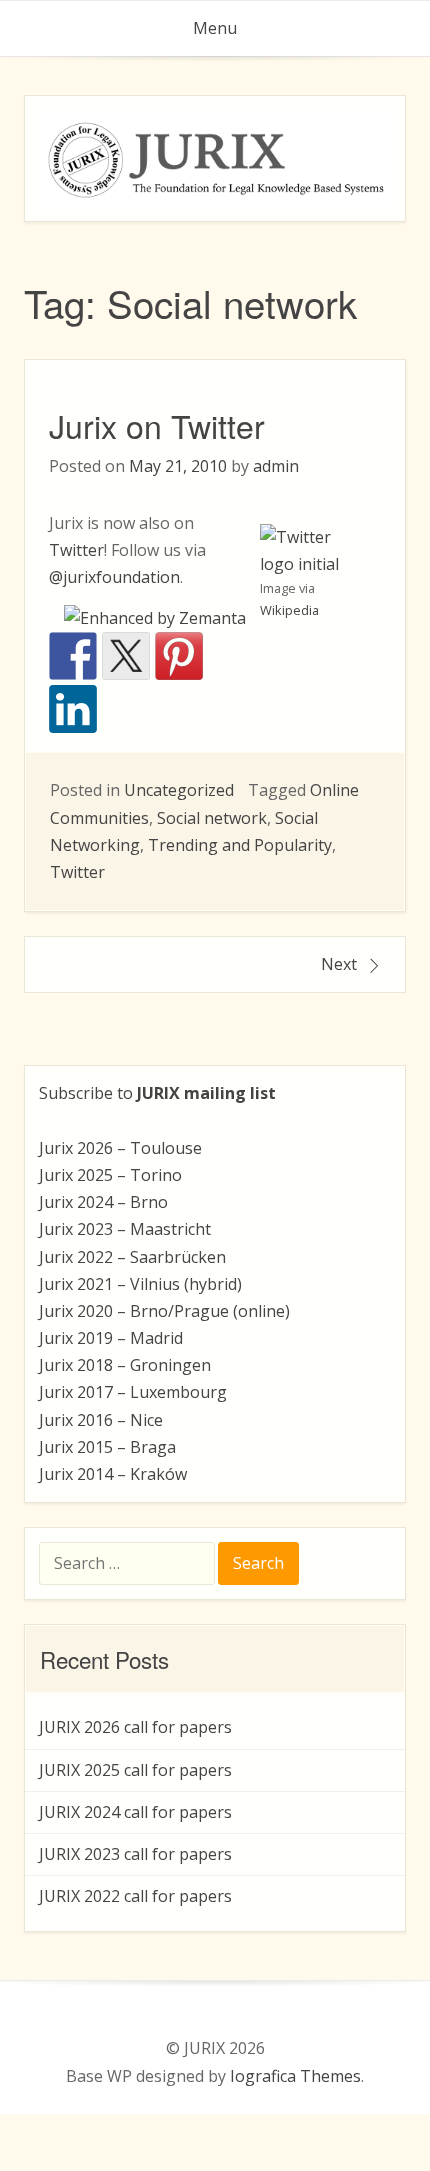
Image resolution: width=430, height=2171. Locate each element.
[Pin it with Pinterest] (179, 656)
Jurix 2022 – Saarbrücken (132, 1257)
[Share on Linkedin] (73, 709)
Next (339, 964)
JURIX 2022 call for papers (135, 1896)
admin (276, 466)
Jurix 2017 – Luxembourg (133, 1392)
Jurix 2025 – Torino (110, 1175)
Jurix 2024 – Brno (103, 1202)
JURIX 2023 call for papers (135, 1854)
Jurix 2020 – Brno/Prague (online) (164, 1311)
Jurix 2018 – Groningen (125, 1365)
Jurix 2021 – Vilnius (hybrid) (140, 1284)
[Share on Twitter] (126, 656)
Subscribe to (157, 1093)
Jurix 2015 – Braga (107, 1447)
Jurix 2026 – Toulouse (120, 1148)
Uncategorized (179, 790)
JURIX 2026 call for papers (135, 1727)
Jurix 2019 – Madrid (111, 1338)
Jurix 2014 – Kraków (113, 1474)
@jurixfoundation (114, 577)
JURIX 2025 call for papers (135, 1770)
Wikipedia (289, 610)
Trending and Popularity (240, 845)
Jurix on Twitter (157, 425)
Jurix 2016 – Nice (101, 1420)
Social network (212, 818)
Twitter (76, 550)
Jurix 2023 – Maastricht (125, 1229)
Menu (215, 28)
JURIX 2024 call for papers (135, 1812)
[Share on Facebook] (73, 656)
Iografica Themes (295, 2076)
